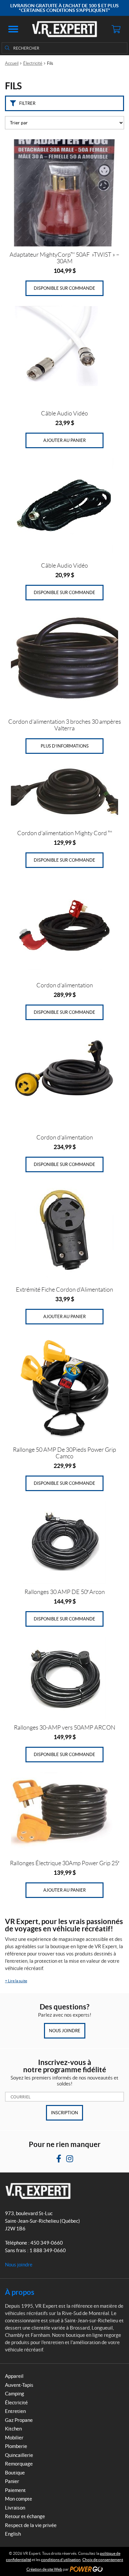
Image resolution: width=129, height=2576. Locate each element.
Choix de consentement (103, 2560)
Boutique (15, 2473)
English (13, 2534)
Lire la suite (16, 1981)
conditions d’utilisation (61, 2560)
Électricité (33, 63)
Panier (12, 2481)
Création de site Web (44, 2569)
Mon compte (19, 2499)
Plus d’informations (65, 746)
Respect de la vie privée (31, 2525)
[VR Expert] (64, 29)
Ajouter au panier (64, 440)
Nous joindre (65, 2031)
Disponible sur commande (64, 288)
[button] (13, 29)
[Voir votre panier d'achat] (116, 29)
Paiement (15, 2490)
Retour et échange (25, 2516)
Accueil (12, 63)
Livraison (15, 2508)
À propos (20, 2292)
